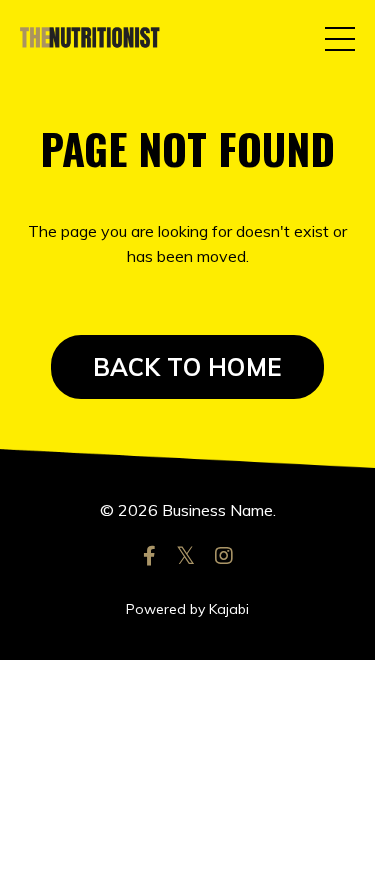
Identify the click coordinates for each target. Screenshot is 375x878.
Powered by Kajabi (187, 609)
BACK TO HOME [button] (187, 367)
